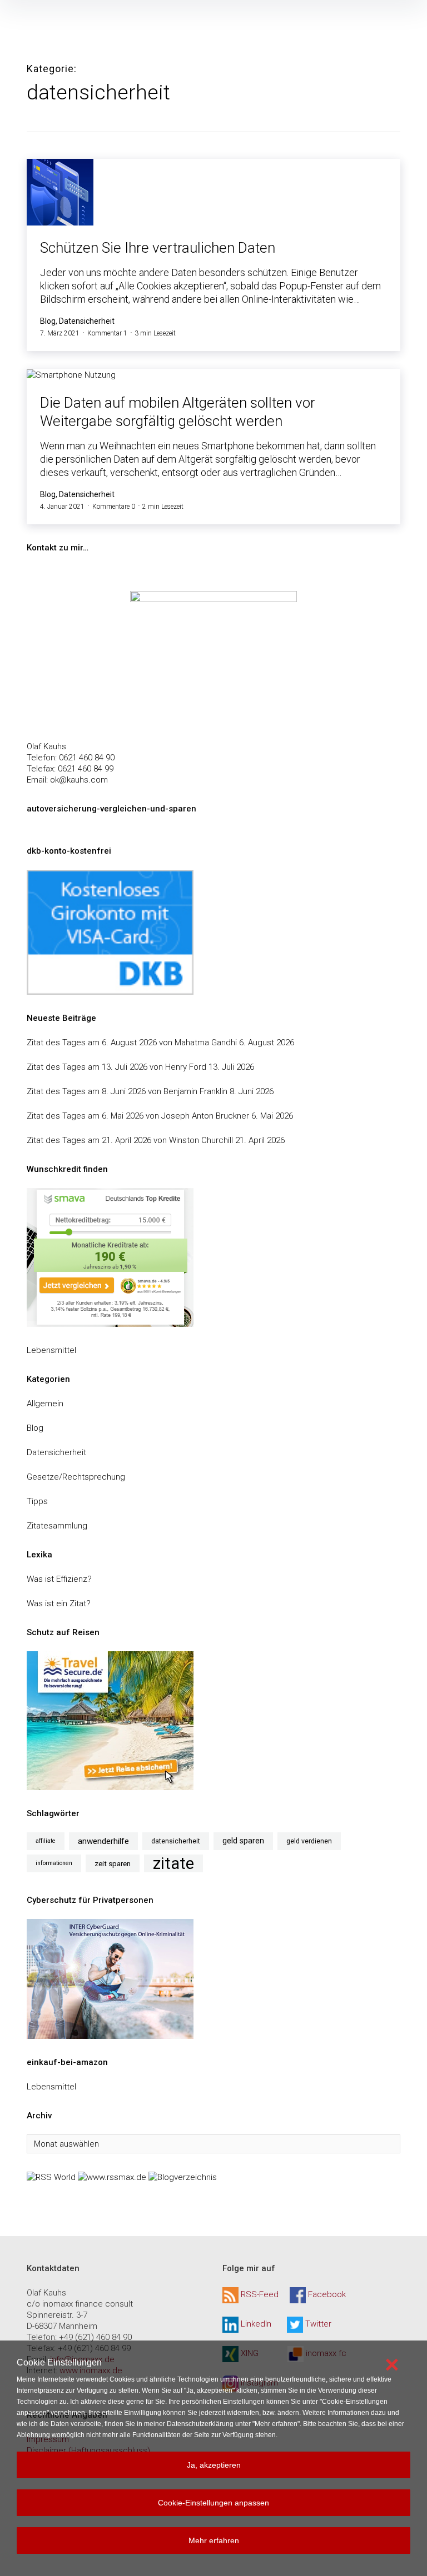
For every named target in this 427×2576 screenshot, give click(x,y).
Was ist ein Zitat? (59, 1603)
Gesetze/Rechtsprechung (76, 1477)
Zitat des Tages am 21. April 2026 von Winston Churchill (130, 1140)
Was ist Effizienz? (59, 1579)
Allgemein (45, 1404)
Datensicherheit (56, 1452)
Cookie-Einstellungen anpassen (213, 2503)
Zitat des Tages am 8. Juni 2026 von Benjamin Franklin (127, 1091)
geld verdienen (309, 1841)
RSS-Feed (260, 2295)
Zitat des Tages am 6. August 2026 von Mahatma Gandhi (132, 1043)
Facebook (327, 2295)
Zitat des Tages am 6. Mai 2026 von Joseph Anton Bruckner (138, 1116)
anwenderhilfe (103, 1841)
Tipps (37, 1501)
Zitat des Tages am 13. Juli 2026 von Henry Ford (116, 1067)
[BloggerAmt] (183, 2177)
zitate (173, 1863)
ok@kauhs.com (79, 780)
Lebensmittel (51, 1350)
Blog (35, 1428)
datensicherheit (176, 1841)
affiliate (46, 1841)
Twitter (318, 2324)
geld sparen (243, 1841)
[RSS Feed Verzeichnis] (51, 2177)
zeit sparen (113, 1863)
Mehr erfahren (214, 2540)
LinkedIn (256, 2324)
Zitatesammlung (57, 1526)
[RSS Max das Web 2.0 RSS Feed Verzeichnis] (112, 2177)
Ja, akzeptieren (214, 2465)
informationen (54, 1863)
